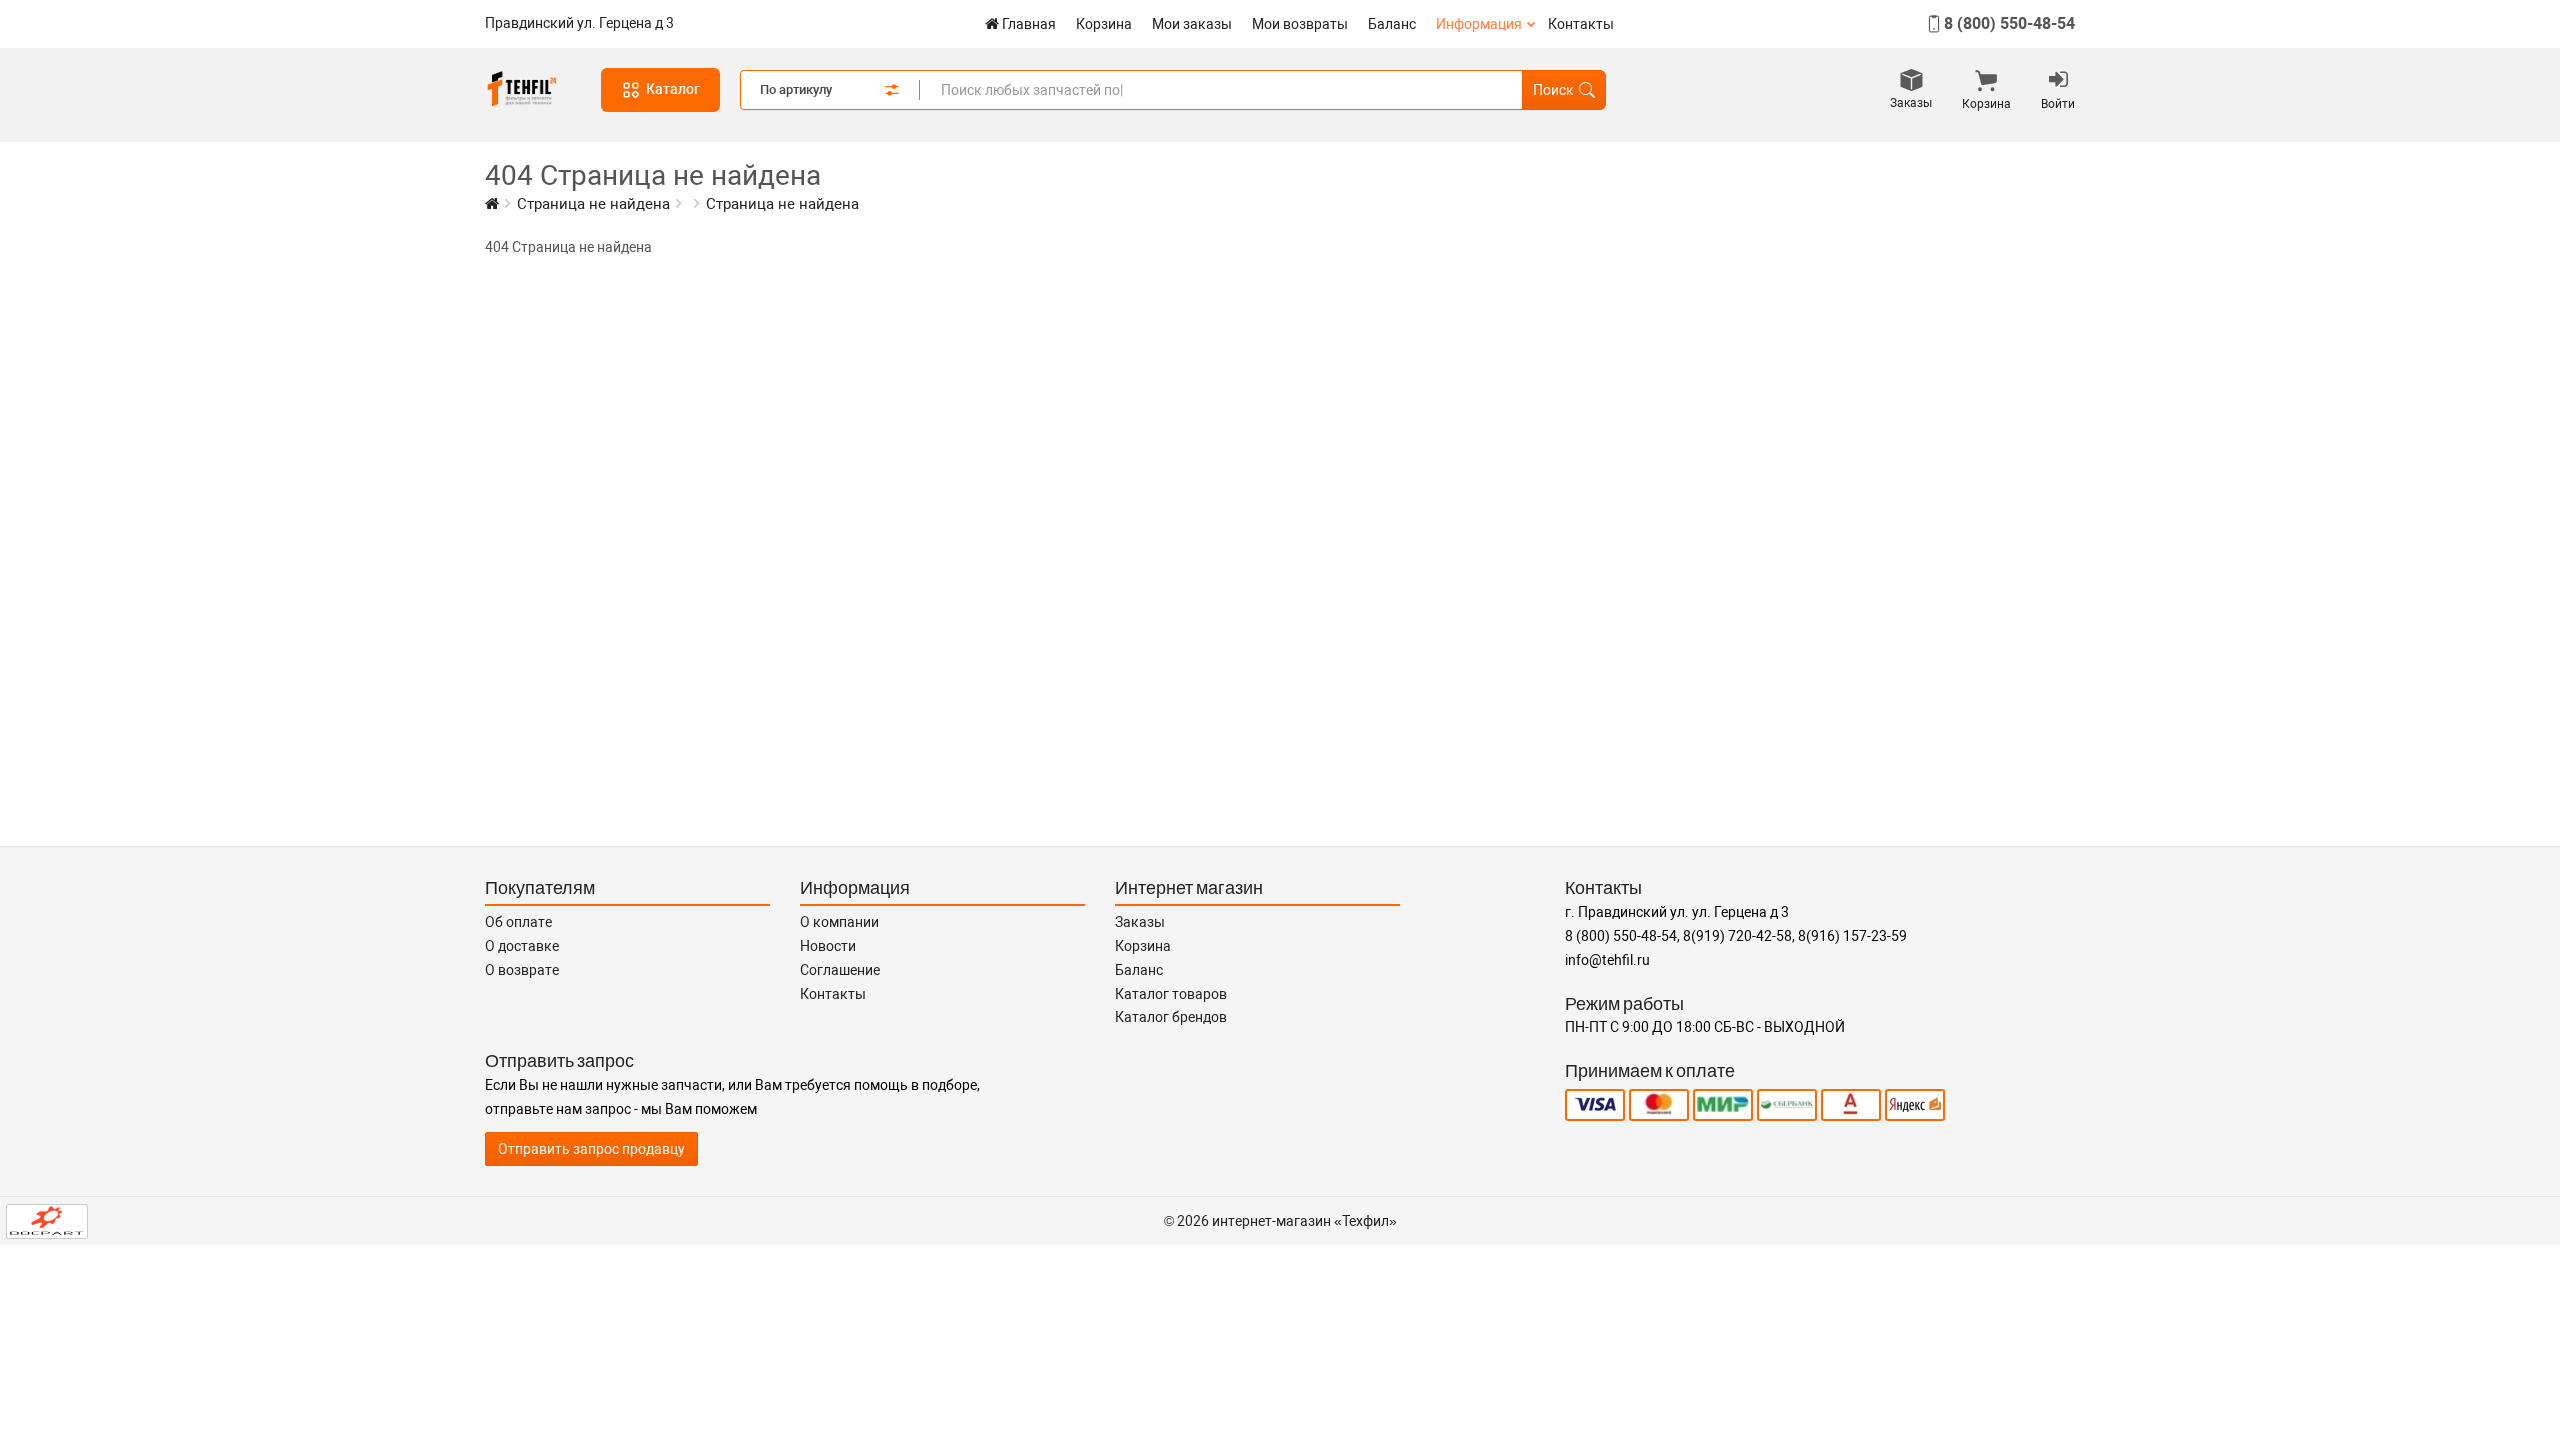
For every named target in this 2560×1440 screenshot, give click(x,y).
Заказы (1140, 922)
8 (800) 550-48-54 (2009, 23)
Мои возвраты (1300, 24)
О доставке (522, 946)
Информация (1479, 24)
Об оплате (518, 922)
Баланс (1392, 24)
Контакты (1581, 24)
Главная (1029, 24)
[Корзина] (1986, 83)
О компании (839, 922)
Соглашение (840, 970)
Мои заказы (1192, 24)
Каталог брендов (1171, 1017)
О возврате (522, 970)
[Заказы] (1911, 82)
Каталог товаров (1171, 994)
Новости (828, 946)
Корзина (1104, 24)
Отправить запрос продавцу (591, 1149)
